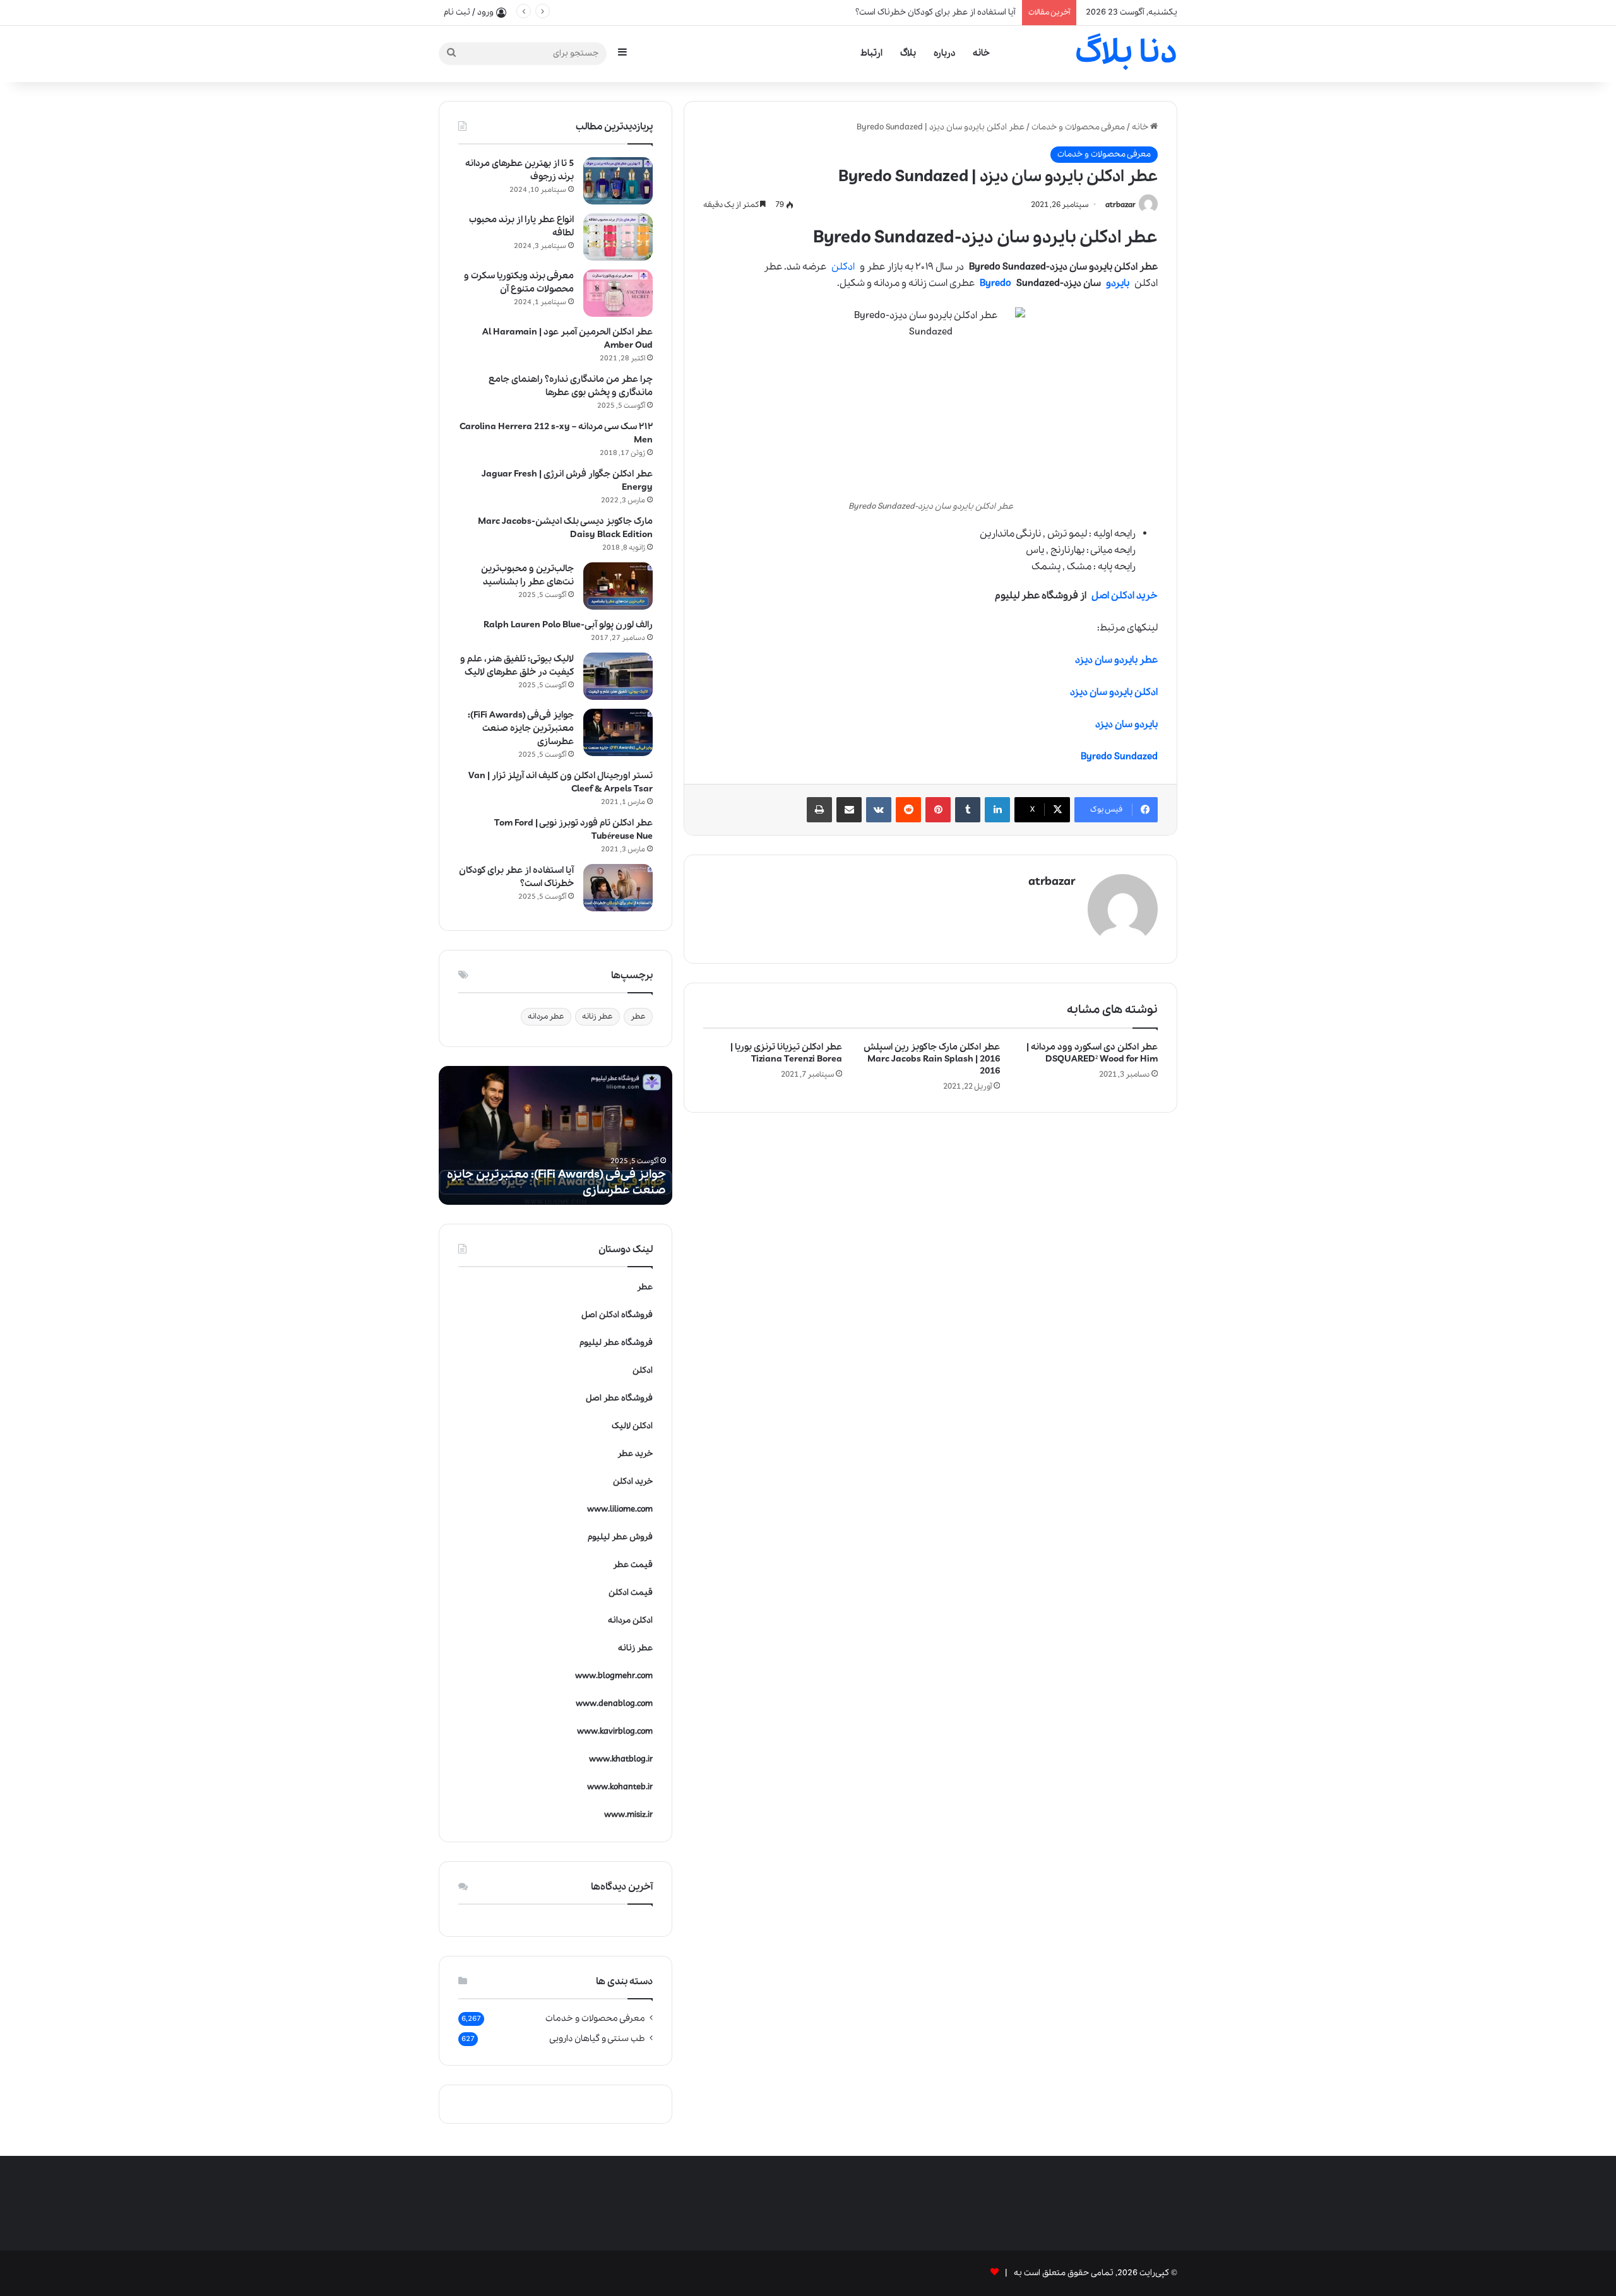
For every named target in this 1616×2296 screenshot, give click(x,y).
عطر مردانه (546, 1016)
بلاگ (908, 53)
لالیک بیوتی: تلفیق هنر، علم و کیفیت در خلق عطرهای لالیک (517, 666)
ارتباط (871, 53)
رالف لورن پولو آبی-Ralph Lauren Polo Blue (568, 625)
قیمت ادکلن (631, 1593)
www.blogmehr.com (614, 1676)
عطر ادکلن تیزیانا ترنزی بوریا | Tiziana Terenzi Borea (786, 1053)
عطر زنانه (597, 1016)
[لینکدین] (997, 810)
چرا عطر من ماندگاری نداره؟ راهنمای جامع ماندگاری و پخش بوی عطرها (571, 386)
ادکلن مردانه (630, 1620)
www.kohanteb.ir (620, 1787)
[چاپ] (819, 810)
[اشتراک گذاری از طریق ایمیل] (849, 810)
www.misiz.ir (628, 1815)
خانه (981, 53)
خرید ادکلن (633, 1482)
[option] (555, 1135)
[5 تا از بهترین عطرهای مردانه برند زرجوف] (618, 181)
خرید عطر (635, 1454)
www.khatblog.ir (621, 1759)
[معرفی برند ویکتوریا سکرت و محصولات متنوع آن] (618, 293)
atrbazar (1120, 205)
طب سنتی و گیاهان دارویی (597, 2039)
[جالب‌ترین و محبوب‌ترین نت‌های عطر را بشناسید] (618, 586)
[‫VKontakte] (879, 810)
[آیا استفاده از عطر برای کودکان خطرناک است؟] (618, 888)
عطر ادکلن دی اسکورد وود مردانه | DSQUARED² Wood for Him (1092, 1053)
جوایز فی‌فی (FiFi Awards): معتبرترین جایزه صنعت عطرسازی (907, 12)
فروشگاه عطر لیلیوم (616, 1343)
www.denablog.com (614, 1704)
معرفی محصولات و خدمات (1078, 127)
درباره (944, 53)
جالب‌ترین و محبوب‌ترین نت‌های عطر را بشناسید (527, 575)
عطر (638, 1016)
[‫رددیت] (908, 810)
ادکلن (843, 267)
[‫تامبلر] (968, 810)
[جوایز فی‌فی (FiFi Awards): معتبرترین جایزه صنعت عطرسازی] (618, 732)
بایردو (1118, 283)
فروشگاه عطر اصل (619, 1398)
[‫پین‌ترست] (938, 810)
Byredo (995, 283)
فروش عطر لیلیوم (620, 1537)
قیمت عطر (633, 1565)
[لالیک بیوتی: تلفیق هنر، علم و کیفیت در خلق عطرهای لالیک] (618, 676)
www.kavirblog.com (615, 1731)
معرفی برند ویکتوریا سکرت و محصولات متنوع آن (519, 282)
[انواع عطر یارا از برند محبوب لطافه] (618, 237)
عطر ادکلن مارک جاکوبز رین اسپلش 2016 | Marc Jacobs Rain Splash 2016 (932, 1059)
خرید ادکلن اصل (1125, 596)
